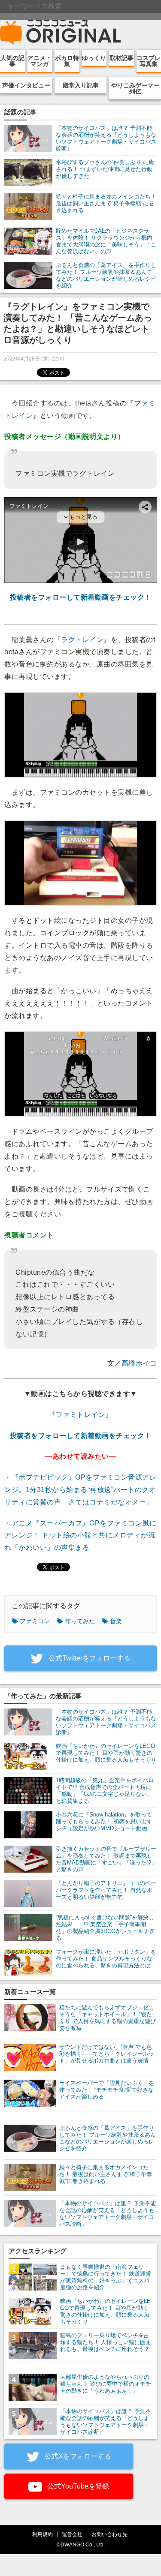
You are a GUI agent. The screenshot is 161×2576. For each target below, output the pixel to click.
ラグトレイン (82, 640)
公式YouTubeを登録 (77, 2486)
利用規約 (43, 2534)
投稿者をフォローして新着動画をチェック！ (81, 597)
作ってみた (80, 1621)
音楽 (116, 1621)
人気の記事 (12, 61)
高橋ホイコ (139, 1363)
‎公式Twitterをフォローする (89, 1658)
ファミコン (35, 1621)
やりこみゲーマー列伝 (135, 88)
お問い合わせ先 (109, 2534)
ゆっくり (94, 58)
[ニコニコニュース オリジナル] (61, 33)
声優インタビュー (26, 85)
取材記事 (122, 58)
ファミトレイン (81, 1415)
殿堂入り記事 (81, 85)
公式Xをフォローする (77, 2456)
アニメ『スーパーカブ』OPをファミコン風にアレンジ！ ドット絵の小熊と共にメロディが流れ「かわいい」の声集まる (80, 1536)
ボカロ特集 (67, 61)
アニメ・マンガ (39, 61)
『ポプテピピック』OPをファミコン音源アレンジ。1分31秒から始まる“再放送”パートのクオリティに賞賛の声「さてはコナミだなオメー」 (80, 1490)
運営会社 (72, 2534)
